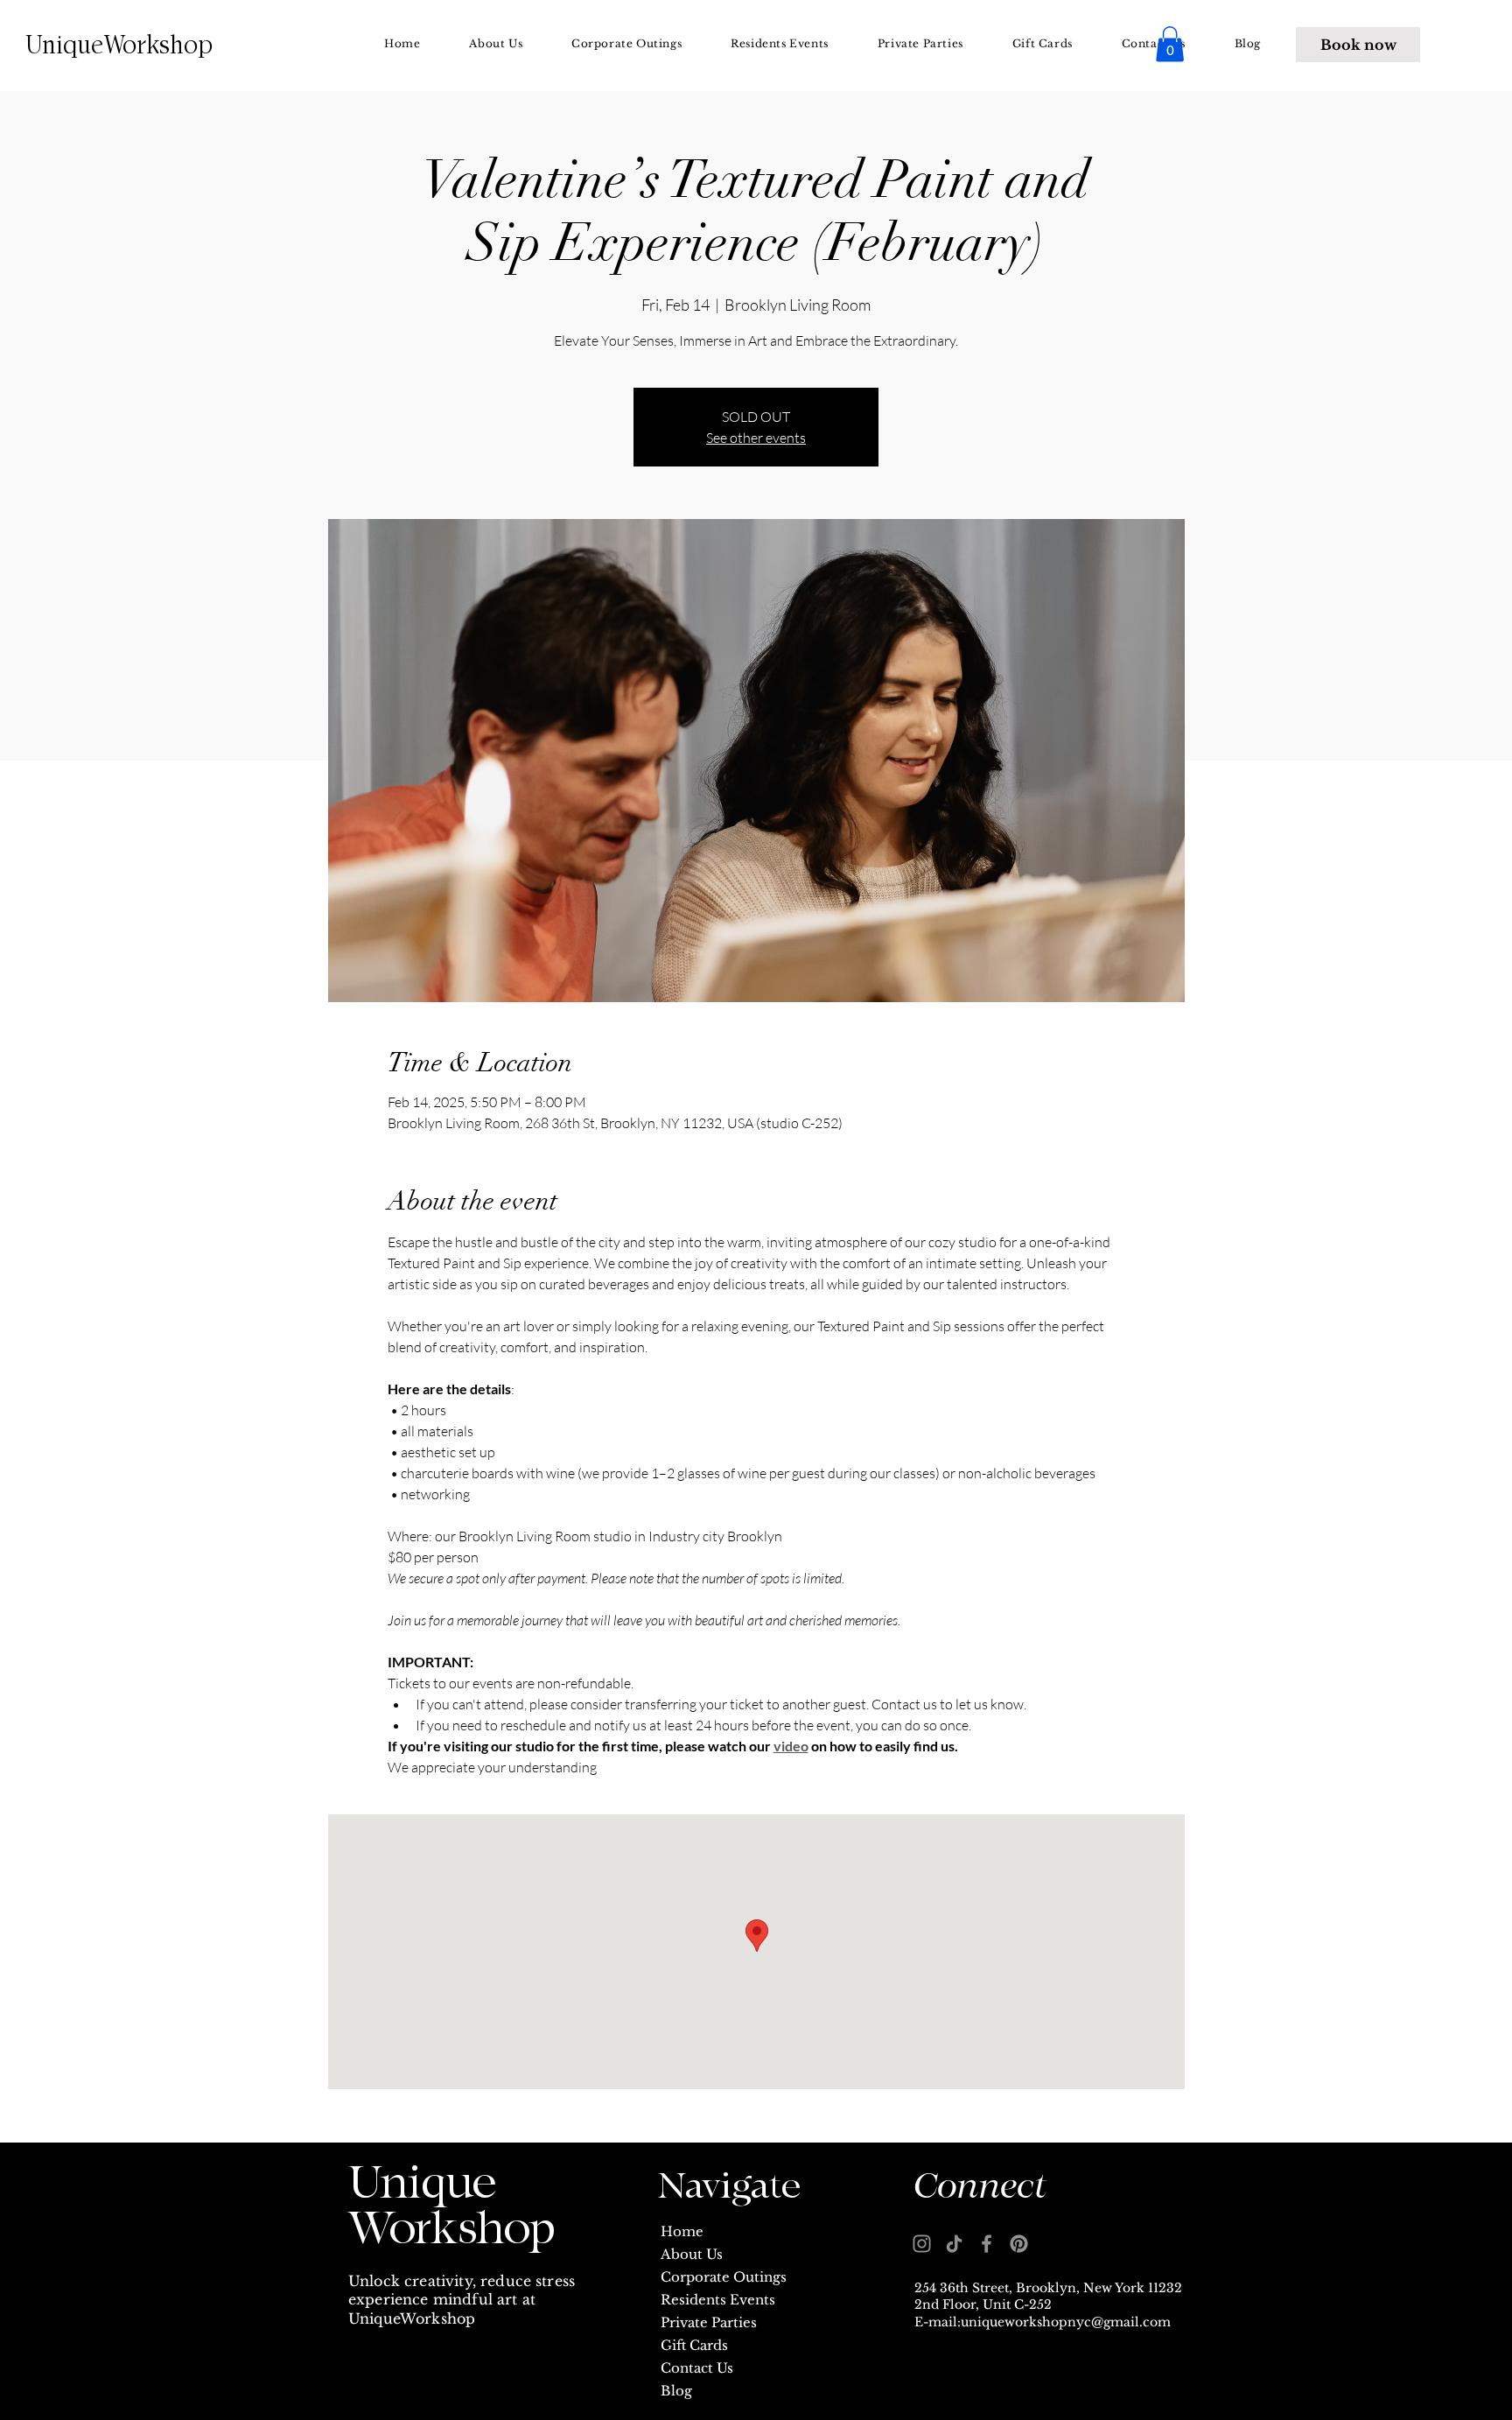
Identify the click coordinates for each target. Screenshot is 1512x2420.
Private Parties (709, 2322)
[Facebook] (987, 2244)
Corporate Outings (724, 2277)
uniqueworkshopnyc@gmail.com (1066, 2322)
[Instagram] (922, 2244)
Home (682, 2231)
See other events (756, 438)
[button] (1170, 44)
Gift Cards (694, 2345)
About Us (692, 2254)
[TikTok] (954, 2244)
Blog (676, 2391)
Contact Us (697, 2368)
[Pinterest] (1019, 2244)
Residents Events (718, 2300)
